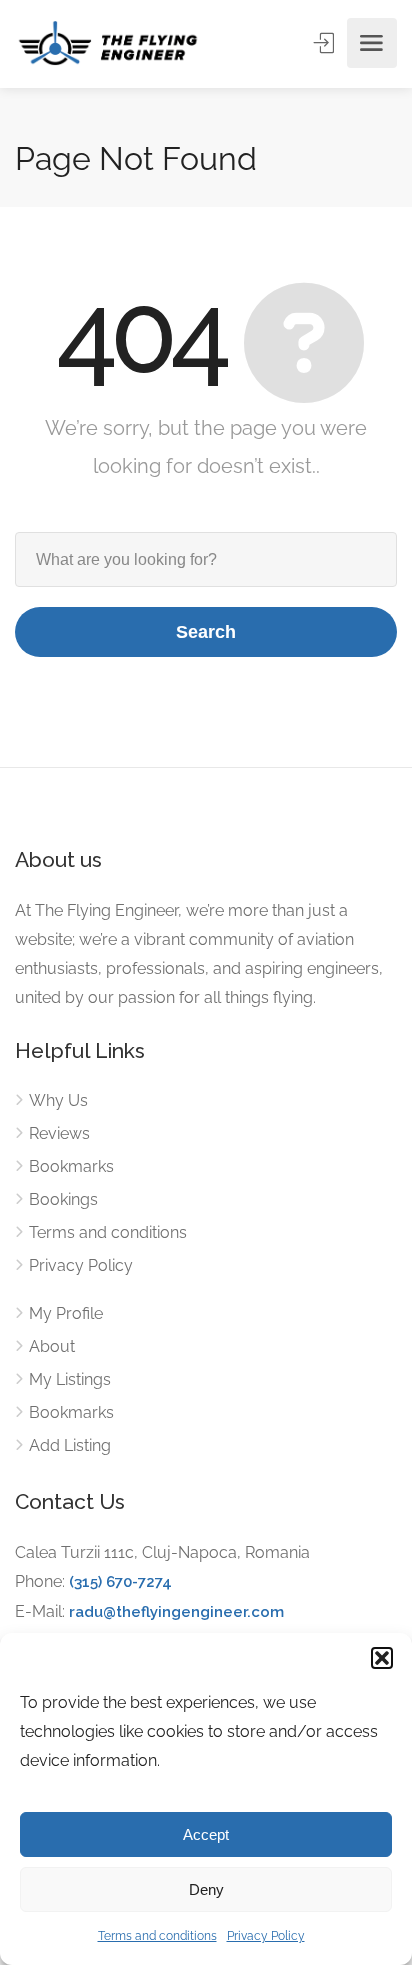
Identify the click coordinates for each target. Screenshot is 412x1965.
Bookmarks (71, 1166)
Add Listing (70, 1445)
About (52, 1346)
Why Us (58, 1100)
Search (206, 632)
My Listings (70, 1379)
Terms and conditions (157, 1936)
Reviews (59, 1133)
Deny (206, 1889)
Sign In (326, 43)
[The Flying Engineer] (108, 43)
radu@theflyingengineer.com (176, 1612)
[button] (382, 1658)
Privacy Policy (266, 1936)
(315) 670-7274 (120, 1582)
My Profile (66, 1313)
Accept (206, 1834)
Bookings (63, 1199)
